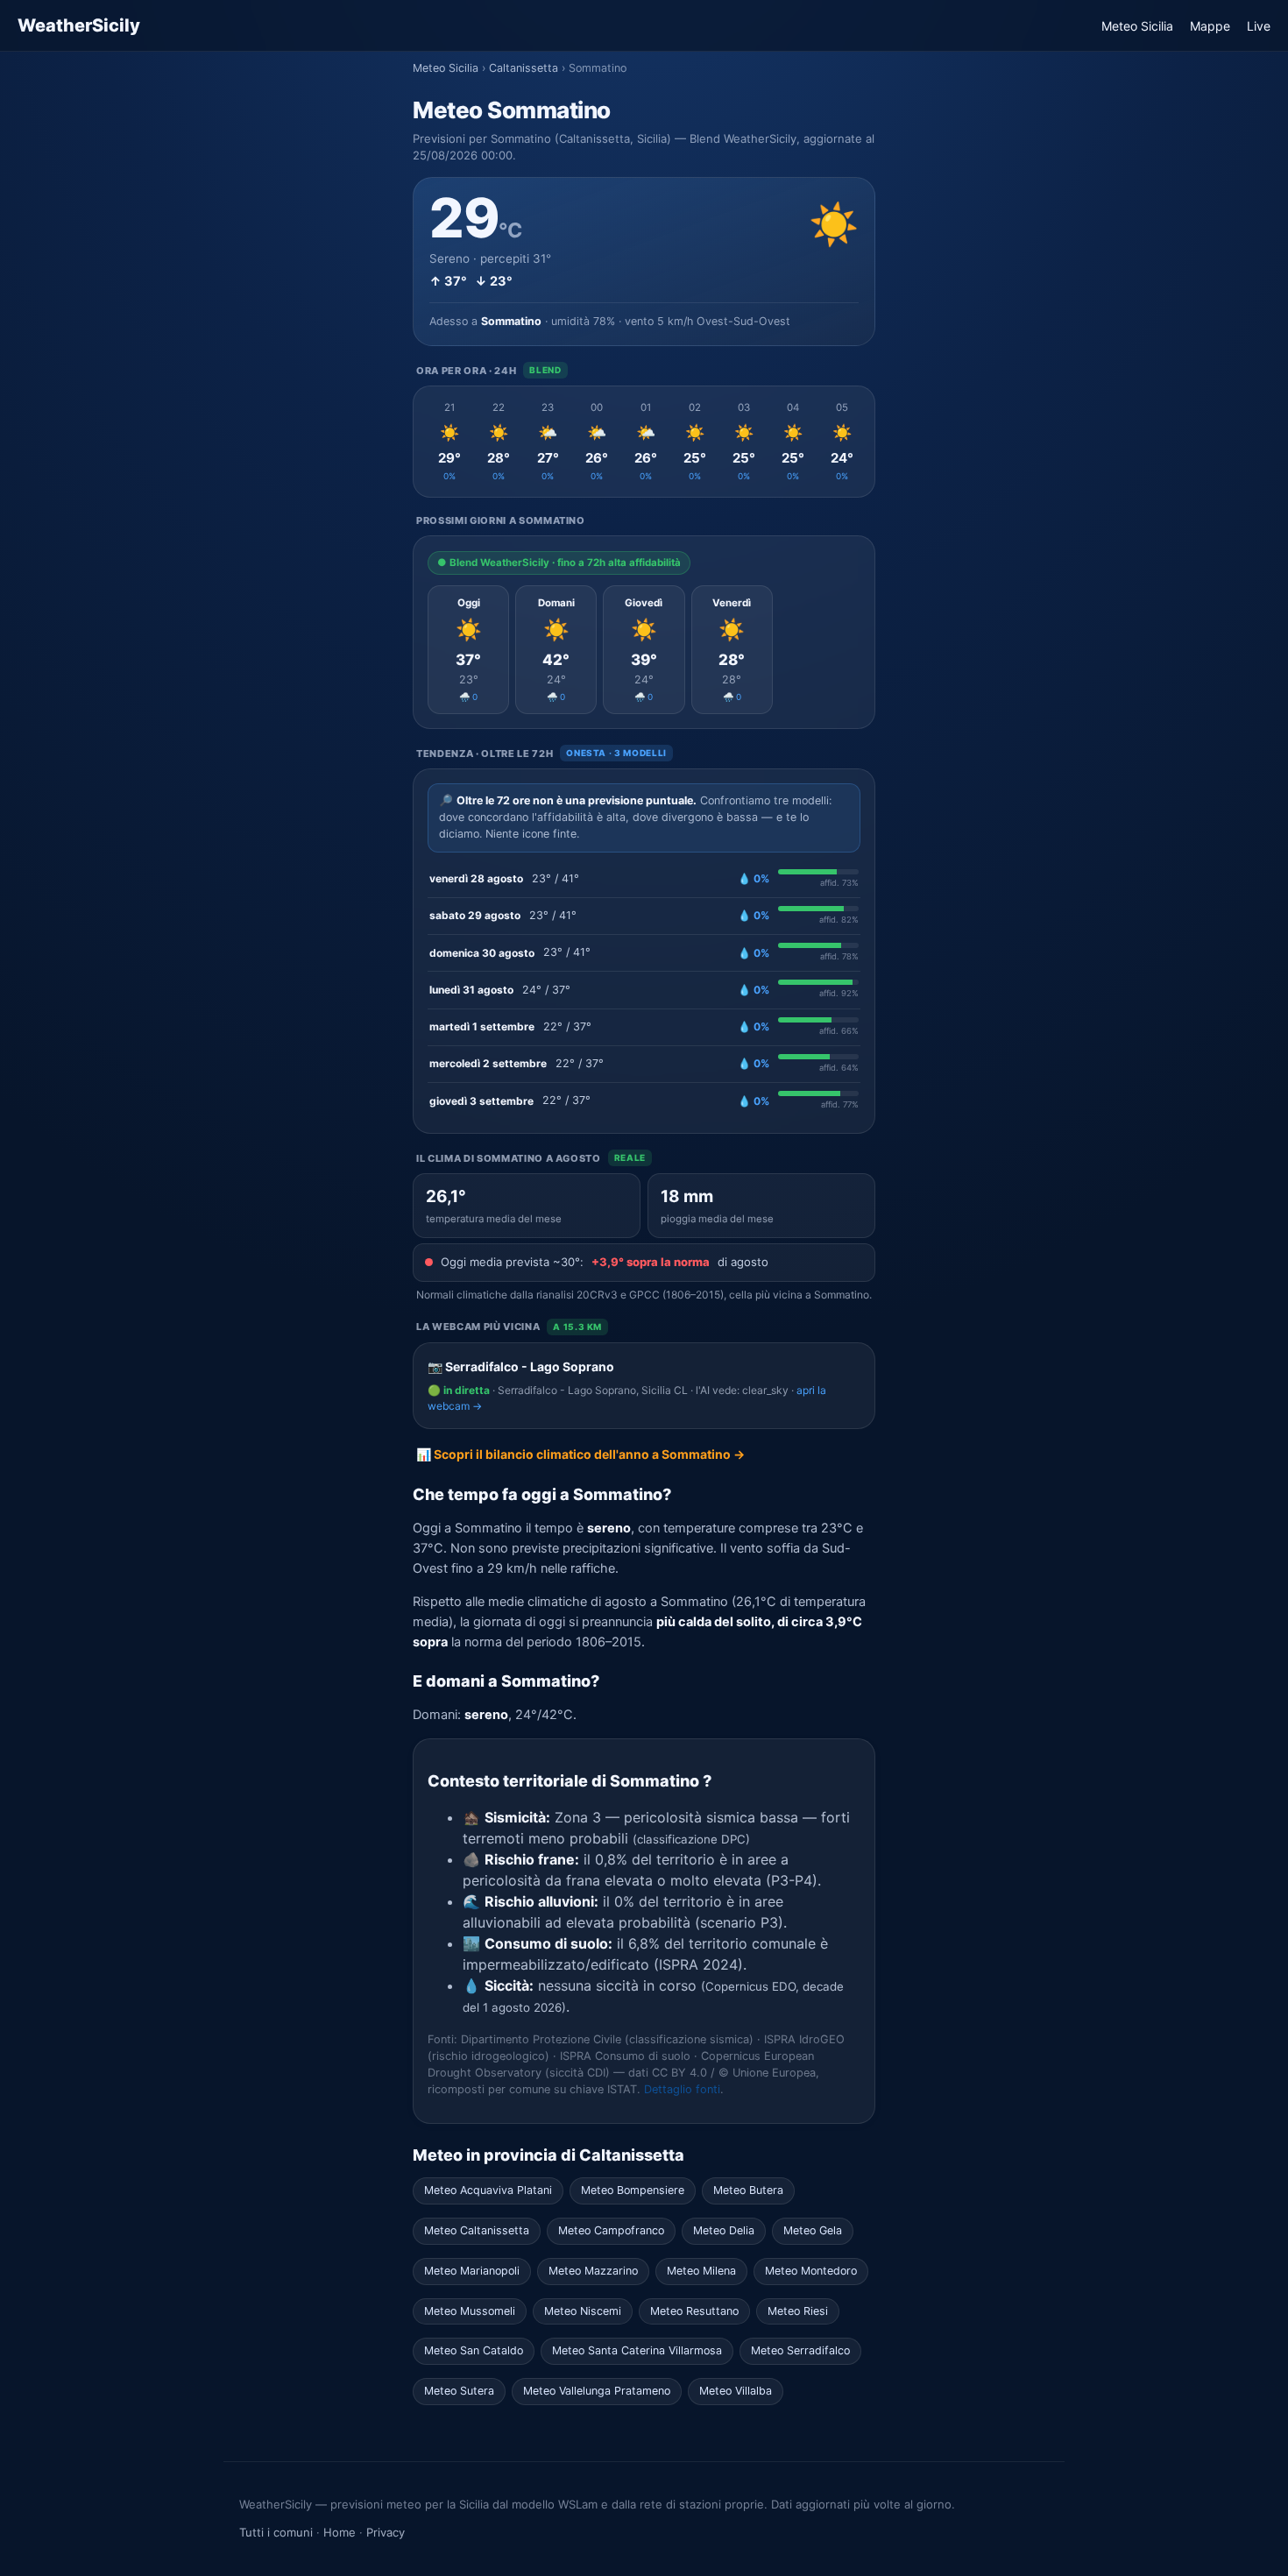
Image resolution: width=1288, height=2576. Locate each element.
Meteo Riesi (798, 2311)
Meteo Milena (701, 2271)
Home (340, 2532)
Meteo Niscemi (583, 2311)
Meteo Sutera (459, 2391)
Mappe (1210, 26)
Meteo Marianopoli (472, 2271)
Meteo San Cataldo (474, 2350)
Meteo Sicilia (1137, 26)
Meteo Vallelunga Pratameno (597, 2391)
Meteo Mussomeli (470, 2311)
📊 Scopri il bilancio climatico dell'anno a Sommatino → (580, 1454)
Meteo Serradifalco (800, 2350)
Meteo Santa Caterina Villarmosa (637, 2350)
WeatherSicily (79, 25)
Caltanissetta (524, 68)
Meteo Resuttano (694, 2311)
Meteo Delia (724, 2230)
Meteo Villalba (736, 2391)
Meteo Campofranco (611, 2230)
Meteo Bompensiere (633, 2190)
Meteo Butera (748, 2190)
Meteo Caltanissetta (477, 2230)
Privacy (386, 2532)
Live (1259, 26)
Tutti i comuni (276, 2532)
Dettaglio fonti (682, 2089)
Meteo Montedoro (811, 2271)
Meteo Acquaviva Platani (488, 2190)
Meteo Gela (813, 2230)
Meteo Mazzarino (593, 2271)
